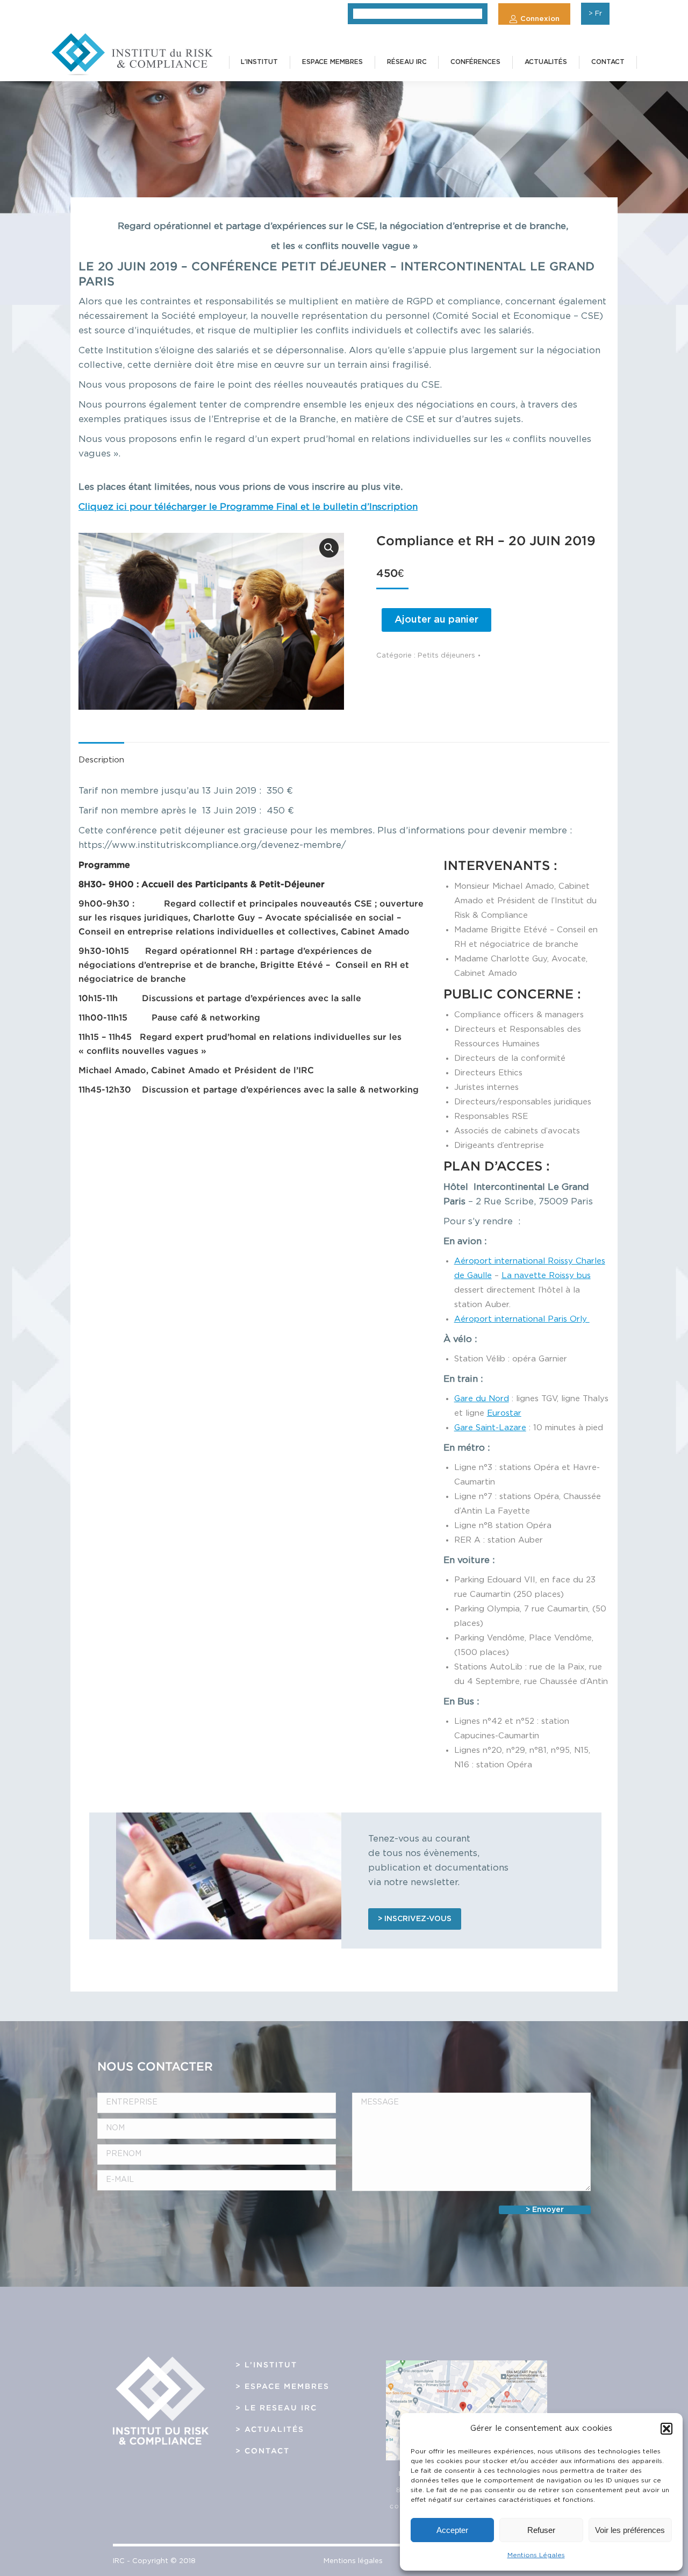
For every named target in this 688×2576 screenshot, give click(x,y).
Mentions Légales (536, 2555)
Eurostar (504, 1413)
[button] (666, 2429)
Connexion (540, 19)
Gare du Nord (482, 1399)
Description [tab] (101, 760)
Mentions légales (353, 2561)
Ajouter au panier (436, 620)
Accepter (452, 2530)
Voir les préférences (630, 2530)
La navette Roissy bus (546, 1276)
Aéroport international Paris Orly (522, 1319)
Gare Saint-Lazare (490, 1428)
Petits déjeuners (446, 656)
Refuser (541, 2530)
